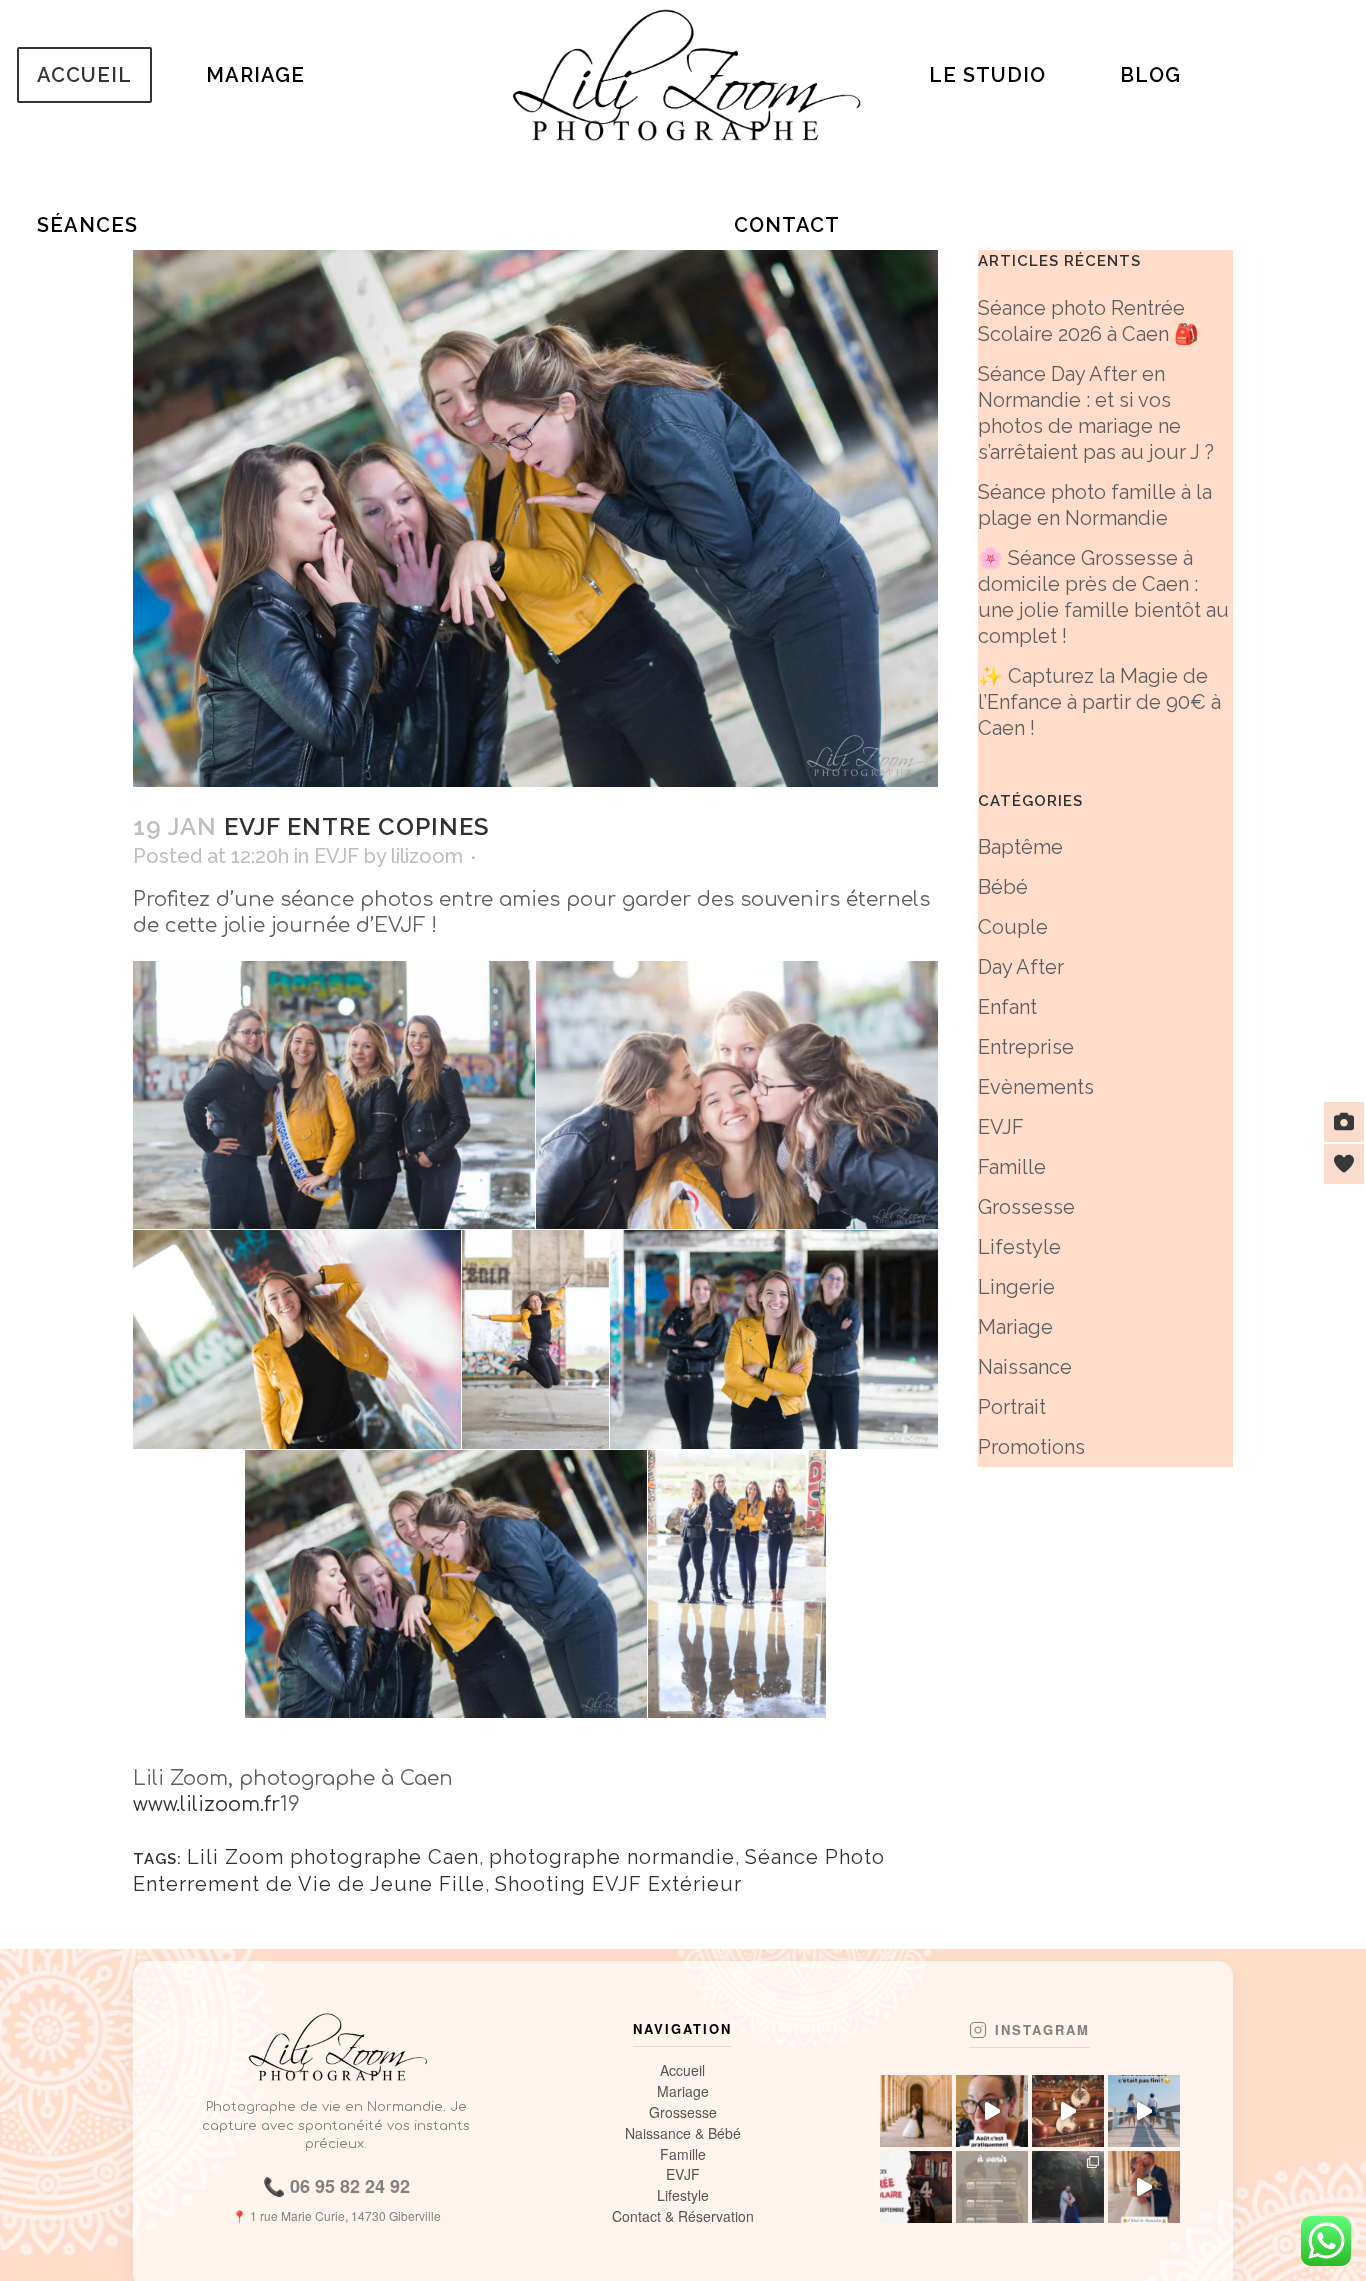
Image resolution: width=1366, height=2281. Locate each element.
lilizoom (427, 856)
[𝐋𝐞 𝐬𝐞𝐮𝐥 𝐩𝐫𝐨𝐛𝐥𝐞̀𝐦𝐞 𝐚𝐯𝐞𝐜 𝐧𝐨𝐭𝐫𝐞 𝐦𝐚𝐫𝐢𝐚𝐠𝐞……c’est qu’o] (1068, 2187)
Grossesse (1026, 1207)
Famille (1012, 1167)
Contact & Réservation (683, 2216)
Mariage (1015, 1327)
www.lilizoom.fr (206, 1804)
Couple (1013, 927)
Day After (1021, 967)
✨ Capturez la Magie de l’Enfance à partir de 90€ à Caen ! (1099, 702)
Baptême (1020, 847)
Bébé (1003, 887)
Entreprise (1026, 1047)
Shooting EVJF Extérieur (618, 1884)
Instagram (1042, 2030)
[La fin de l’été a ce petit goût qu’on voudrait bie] (1144, 2111)
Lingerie (1016, 1287)
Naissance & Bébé (683, 2133)
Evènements (1036, 1087)
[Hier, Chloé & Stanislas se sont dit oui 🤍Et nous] (1144, 2187)
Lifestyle (1019, 1247)
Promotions (1031, 1447)
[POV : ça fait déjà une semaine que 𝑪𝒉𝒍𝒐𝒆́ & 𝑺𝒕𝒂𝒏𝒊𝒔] (916, 2111)
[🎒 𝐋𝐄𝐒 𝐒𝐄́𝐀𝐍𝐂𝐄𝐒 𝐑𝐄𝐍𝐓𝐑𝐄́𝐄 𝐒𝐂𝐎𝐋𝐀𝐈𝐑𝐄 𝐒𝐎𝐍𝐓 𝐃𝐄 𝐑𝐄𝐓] (916, 2187)
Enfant (1007, 1007)
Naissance (1025, 1367)
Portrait (1012, 1407)
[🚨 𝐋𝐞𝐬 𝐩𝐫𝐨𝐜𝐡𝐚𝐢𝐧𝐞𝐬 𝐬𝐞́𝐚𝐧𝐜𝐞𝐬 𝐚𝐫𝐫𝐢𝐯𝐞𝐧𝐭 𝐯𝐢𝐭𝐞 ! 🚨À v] (992, 2187)
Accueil (682, 2070)
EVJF (336, 856)
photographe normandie (612, 1857)
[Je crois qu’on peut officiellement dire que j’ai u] (992, 2111)
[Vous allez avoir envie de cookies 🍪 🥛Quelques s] (1068, 2111)
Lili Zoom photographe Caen (333, 1857)
